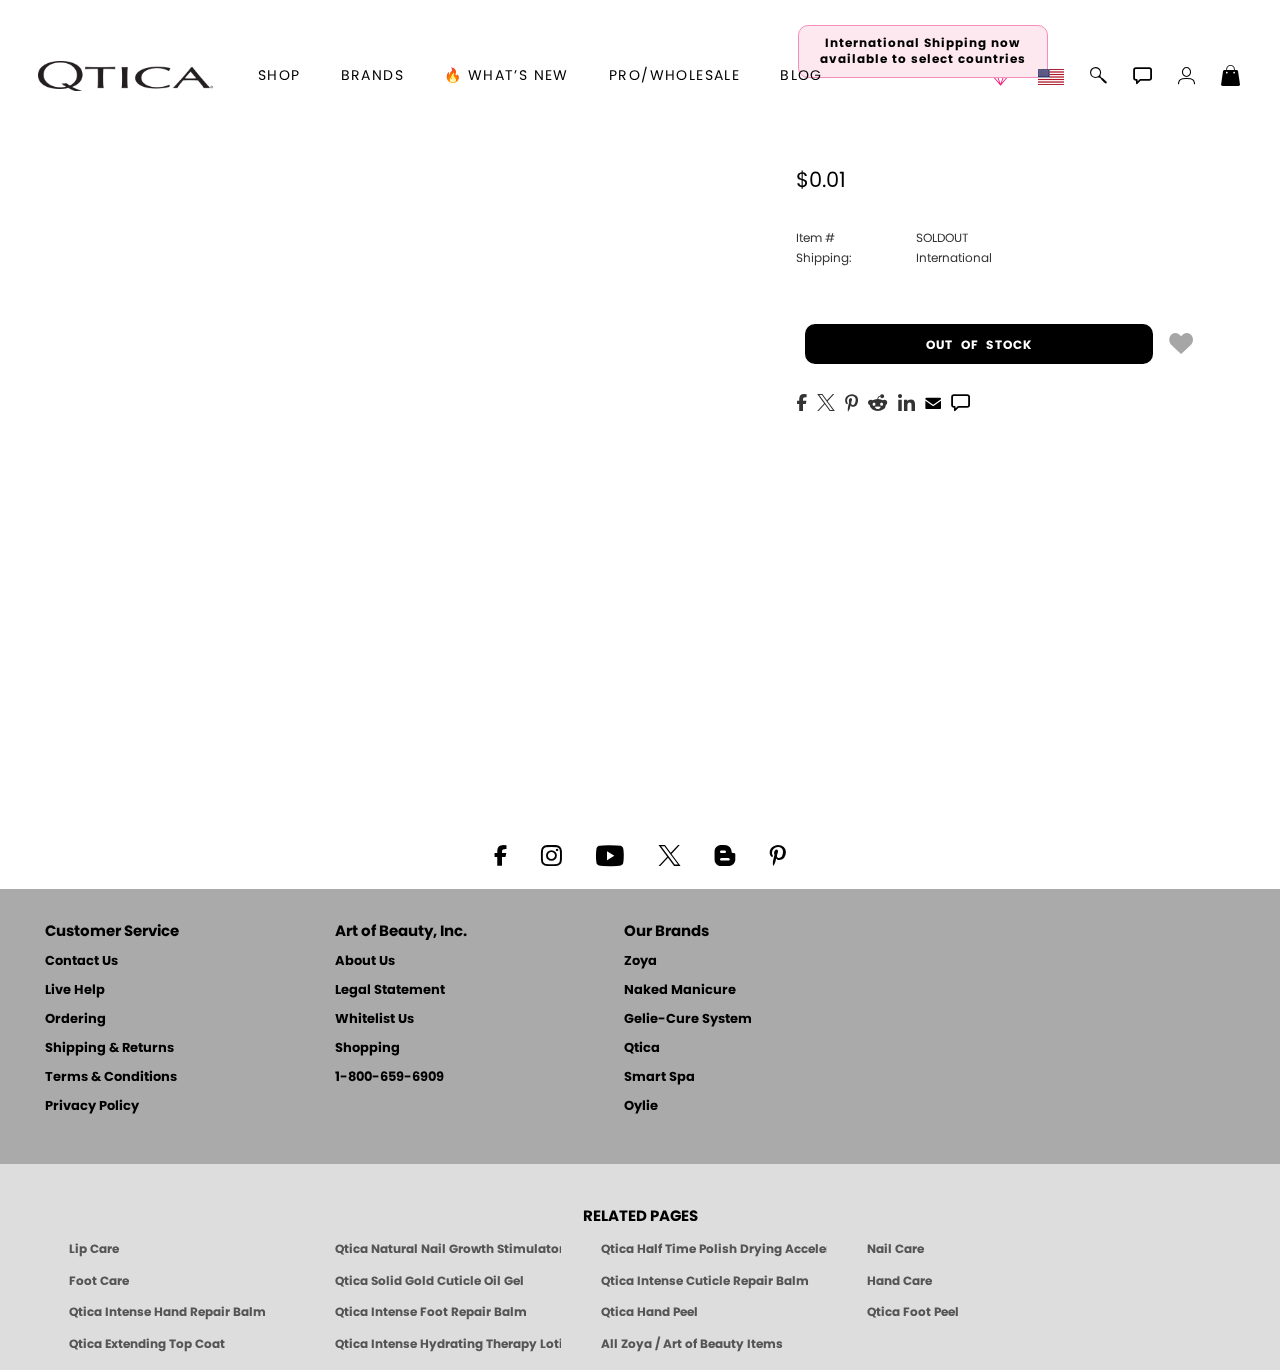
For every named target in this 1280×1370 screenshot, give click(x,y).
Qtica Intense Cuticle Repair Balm (705, 1281)
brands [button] (372, 76)
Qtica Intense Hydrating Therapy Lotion (448, 1344)
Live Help (75, 990)
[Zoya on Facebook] (500, 854)
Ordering (75, 1019)
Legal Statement (390, 990)
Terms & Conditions (111, 1077)
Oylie (641, 1106)
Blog (801, 76)
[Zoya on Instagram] (551, 854)
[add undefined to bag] (1181, 342)
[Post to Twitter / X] (826, 401)
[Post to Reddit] (878, 401)
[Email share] (933, 402)
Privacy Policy (92, 1106)
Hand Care (899, 1281)
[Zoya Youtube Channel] (610, 854)
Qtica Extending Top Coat (147, 1344)
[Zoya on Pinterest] (777, 854)
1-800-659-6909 (389, 1077)
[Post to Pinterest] (851, 401)
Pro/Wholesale (674, 76)
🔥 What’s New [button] (506, 76)
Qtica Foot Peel (913, 1312)
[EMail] (933, 401)
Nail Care (895, 1249)
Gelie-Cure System (688, 1019)
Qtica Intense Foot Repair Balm (431, 1312)
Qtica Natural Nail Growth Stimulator (448, 1249)
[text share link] (960, 401)
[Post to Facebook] (802, 401)
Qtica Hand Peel (649, 1312)
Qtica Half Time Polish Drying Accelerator (714, 1249)
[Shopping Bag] (1231, 78)
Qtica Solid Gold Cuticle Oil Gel (429, 1281)
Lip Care (94, 1249)
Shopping (367, 1048)
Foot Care (99, 1281)
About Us (365, 961)
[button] (125, 76)
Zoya (640, 961)
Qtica (642, 1048)
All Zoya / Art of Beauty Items (692, 1344)
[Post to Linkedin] (906, 401)
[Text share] (960, 402)
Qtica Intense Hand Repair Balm (167, 1312)
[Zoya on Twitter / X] (669, 854)
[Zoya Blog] (724, 854)
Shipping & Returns (109, 1048)
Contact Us (81, 961)
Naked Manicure (680, 990)
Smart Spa (659, 1077)
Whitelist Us (374, 1019)
